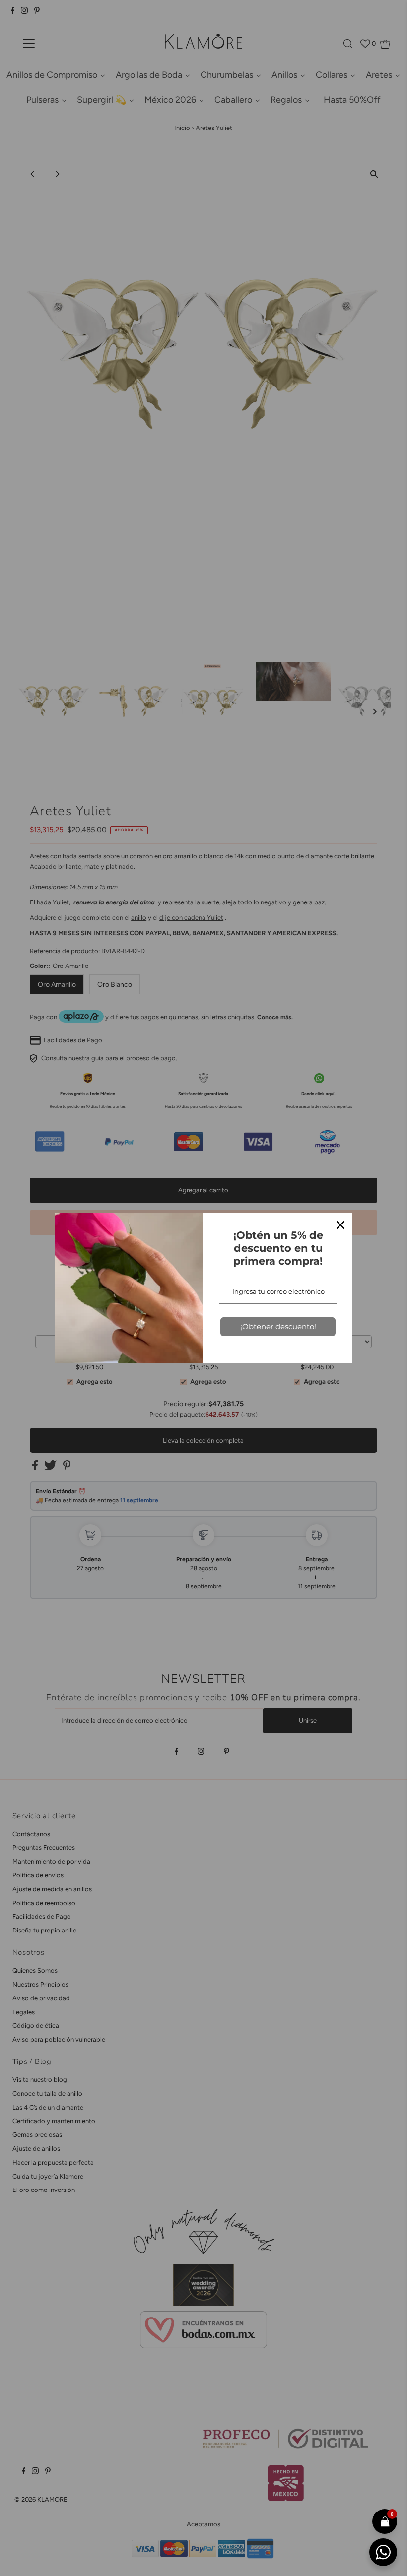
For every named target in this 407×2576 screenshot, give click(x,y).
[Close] (340, 1225)
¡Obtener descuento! (278, 1326)
